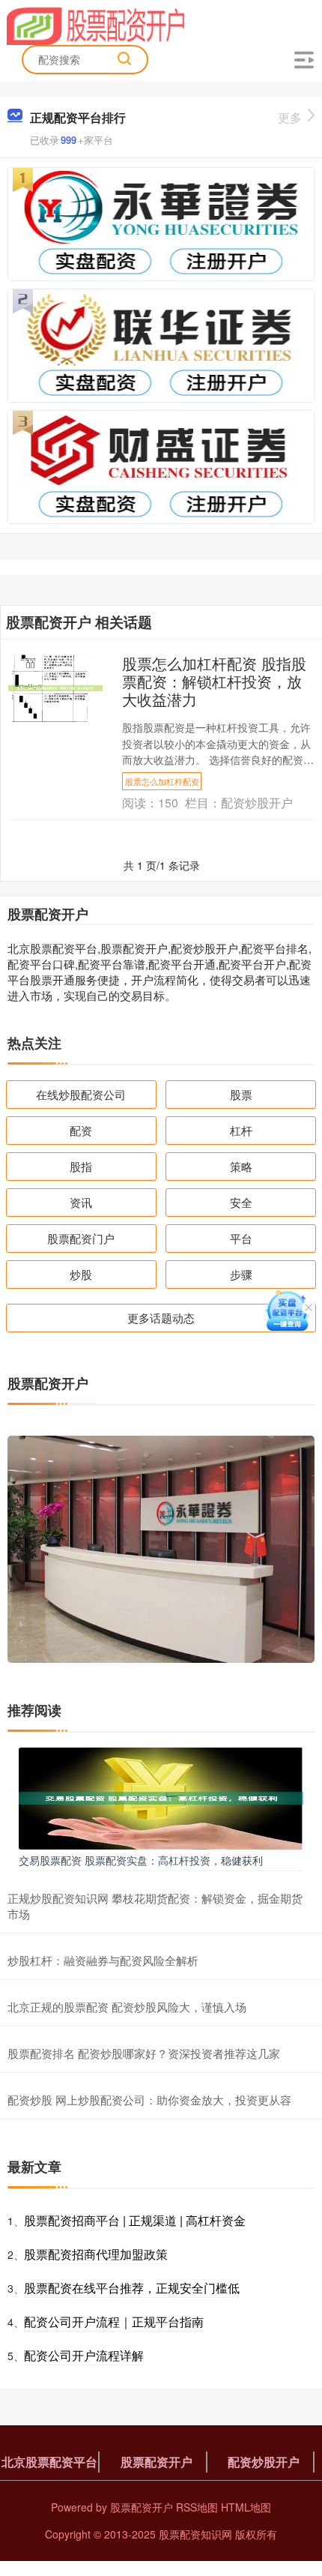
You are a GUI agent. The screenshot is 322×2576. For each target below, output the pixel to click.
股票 (241, 1094)
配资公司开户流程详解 (84, 2355)
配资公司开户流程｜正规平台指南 (114, 2321)
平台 (241, 1238)
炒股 (81, 1274)
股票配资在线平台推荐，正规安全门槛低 (132, 2288)
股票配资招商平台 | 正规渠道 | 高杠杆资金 (135, 2220)
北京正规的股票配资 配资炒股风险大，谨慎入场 (127, 2007)
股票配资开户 (157, 2462)
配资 (81, 1130)
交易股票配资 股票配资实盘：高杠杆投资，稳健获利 (141, 1860)
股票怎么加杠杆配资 (162, 781)
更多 (290, 117)
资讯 (81, 1202)
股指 (81, 1166)
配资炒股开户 (264, 2462)
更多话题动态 (161, 1318)
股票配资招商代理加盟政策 (96, 2254)
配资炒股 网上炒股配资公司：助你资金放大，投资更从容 (149, 2100)
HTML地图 (246, 2507)
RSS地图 (197, 2507)
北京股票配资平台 (49, 2462)
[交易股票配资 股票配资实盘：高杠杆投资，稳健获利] (161, 1796)
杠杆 (241, 1130)
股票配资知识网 (195, 2534)
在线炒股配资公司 (81, 1094)
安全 (241, 1202)
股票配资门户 (81, 1238)
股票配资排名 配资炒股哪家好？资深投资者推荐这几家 (144, 2053)
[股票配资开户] (96, 25)
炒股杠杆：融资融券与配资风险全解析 (103, 1960)
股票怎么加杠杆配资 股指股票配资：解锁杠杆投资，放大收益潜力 (214, 681)
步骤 (241, 1274)
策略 (241, 1166)
